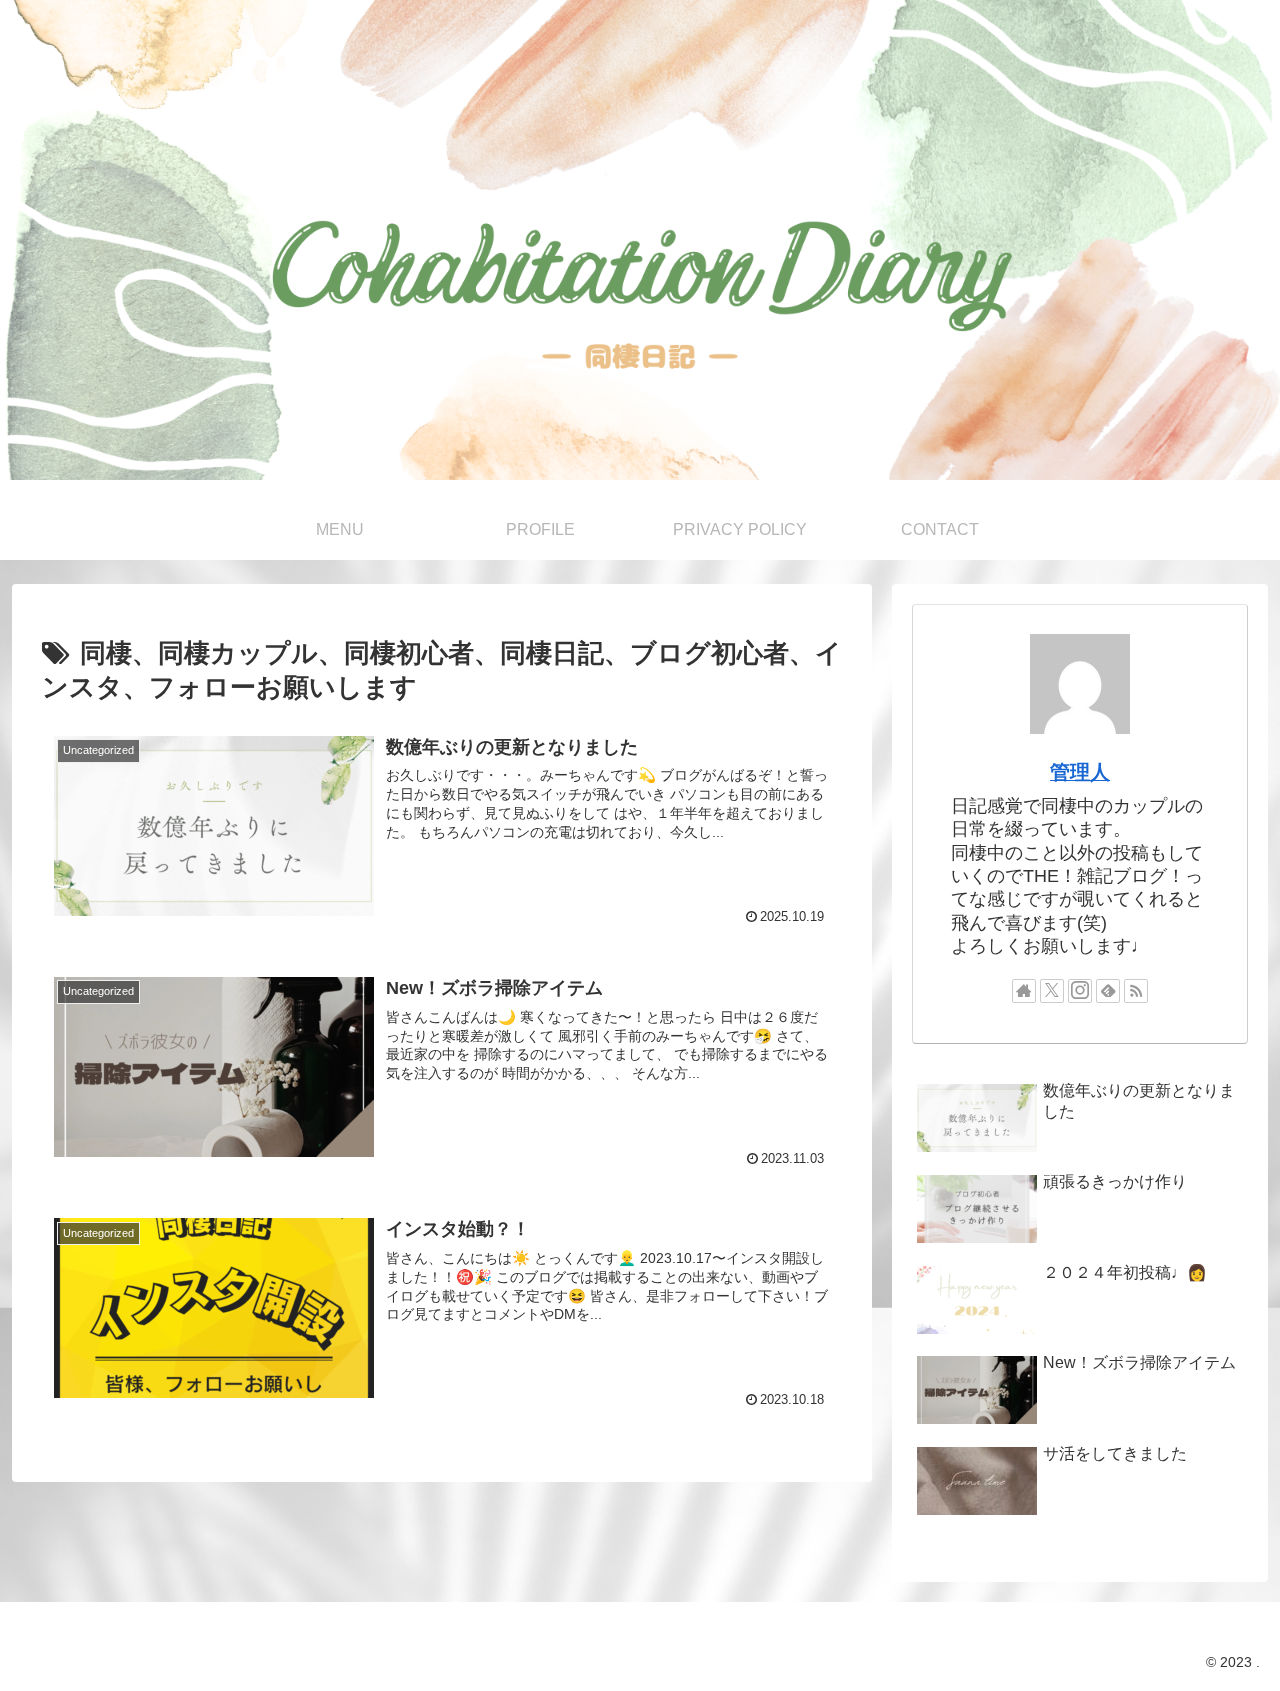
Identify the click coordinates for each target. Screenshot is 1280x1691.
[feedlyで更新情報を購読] (1108, 991)
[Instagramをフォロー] (1080, 991)
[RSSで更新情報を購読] (1136, 991)
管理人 (1080, 772)
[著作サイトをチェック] (1024, 991)
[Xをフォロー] (1052, 991)
